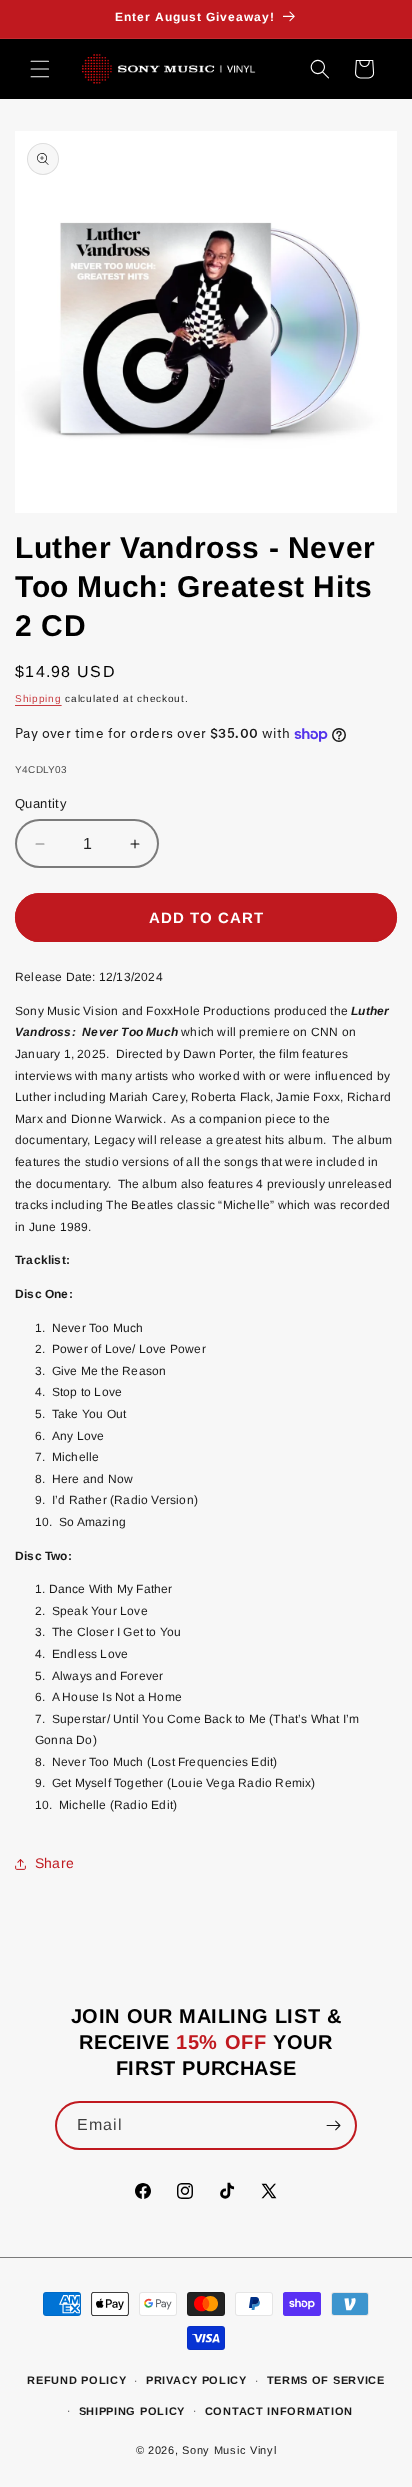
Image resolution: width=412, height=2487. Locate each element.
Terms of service (326, 2380)
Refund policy (76, 2380)
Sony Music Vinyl (229, 2450)
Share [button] (54, 1863)
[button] (40, 69)
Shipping (38, 698)
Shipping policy (132, 2411)
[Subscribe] (333, 2125)
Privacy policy (196, 2380)
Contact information (279, 2411)
